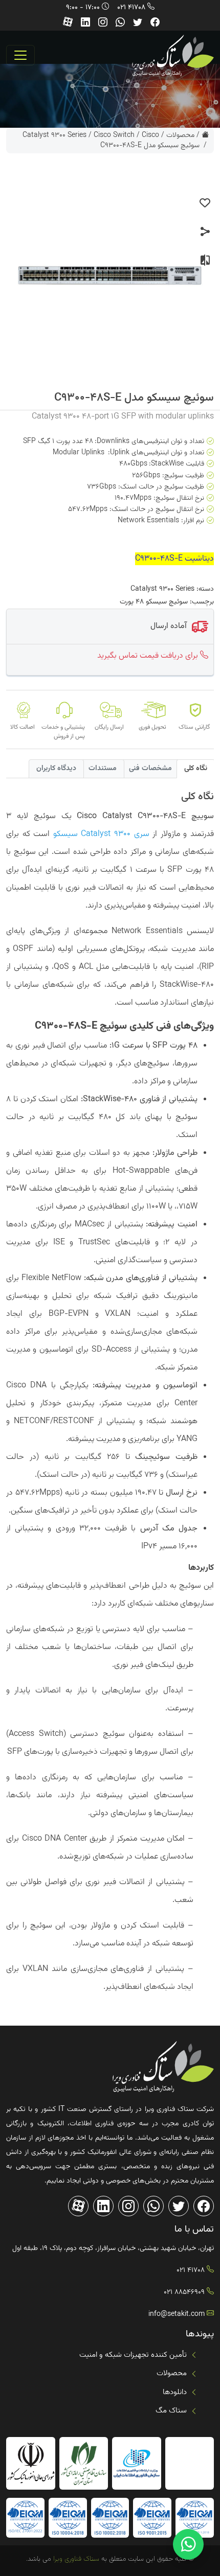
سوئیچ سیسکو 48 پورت (154, 602)
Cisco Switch (114, 135)
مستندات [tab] (103, 769)
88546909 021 (184, 2292)
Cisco (150, 135)
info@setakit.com (177, 2314)
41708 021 (131, 8)
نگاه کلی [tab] (196, 769)
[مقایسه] (205, 261)
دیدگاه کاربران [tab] (56, 769)
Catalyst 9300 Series (54, 135)
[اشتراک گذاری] (205, 232)
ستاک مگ (171, 2411)
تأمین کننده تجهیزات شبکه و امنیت (133, 2355)
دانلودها (175, 2392)
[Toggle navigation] (20, 55)
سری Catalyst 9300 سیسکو (101, 834)
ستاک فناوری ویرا (75, 2559)
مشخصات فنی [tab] (150, 769)
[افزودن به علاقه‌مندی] (205, 203)
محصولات (180, 135)
